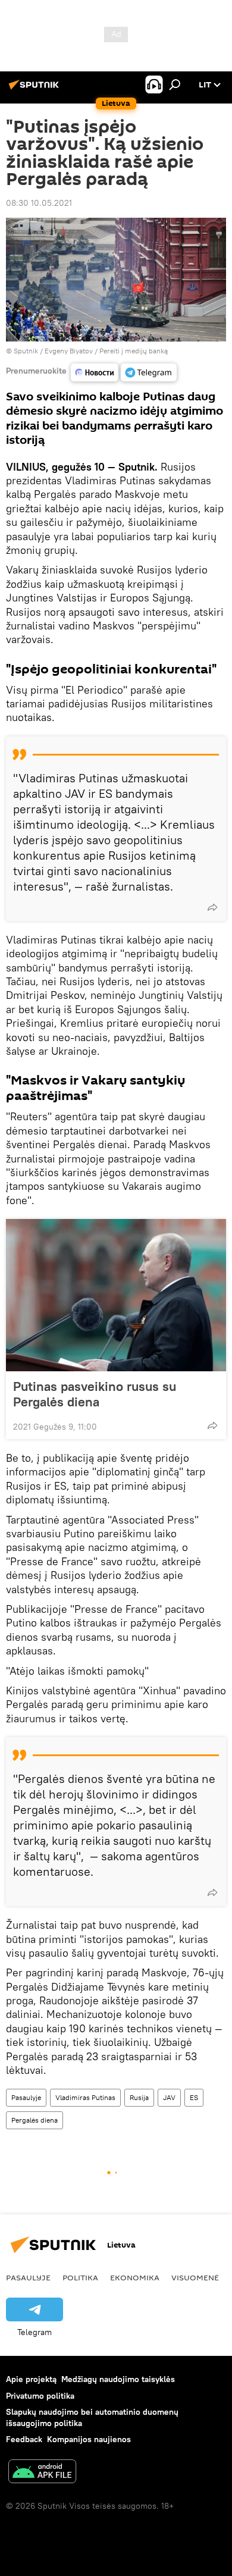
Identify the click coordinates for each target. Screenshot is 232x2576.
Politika (80, 2277)
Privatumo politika (40, 2396)
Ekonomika (135, 2277)
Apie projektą (31, 2379)
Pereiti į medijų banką (134, 351)
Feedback (24, 2439)
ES (194, 2097)
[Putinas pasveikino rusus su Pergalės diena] (116, 1295)
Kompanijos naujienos (89, 2439)
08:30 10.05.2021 (39, 203)
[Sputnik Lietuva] (36, 89)
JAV (169, 2097)
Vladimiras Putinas (85, 2097)
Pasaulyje (26, 2097)
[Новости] (95, 372)
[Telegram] (149, 372)
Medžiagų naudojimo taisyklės (118, 2379)
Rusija (139, 2097)
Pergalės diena (35, 2120)
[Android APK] (42, 2473)
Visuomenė (195, 2277)
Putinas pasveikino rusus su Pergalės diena (95, 1394)
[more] (212, 907)
